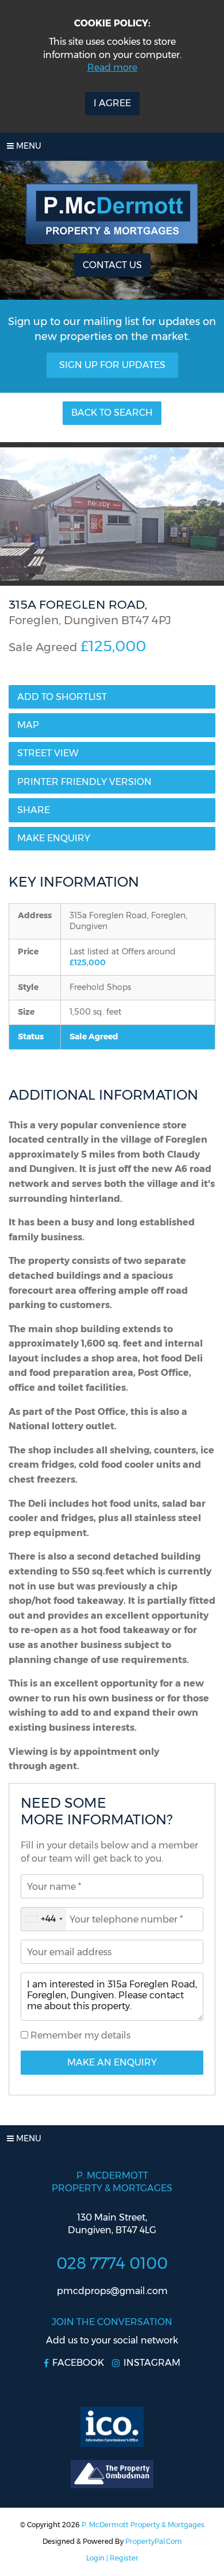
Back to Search (112, 413)
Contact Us (112, 265)
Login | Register (112, 2558)
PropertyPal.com (154, 2541)
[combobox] (44, 1919)
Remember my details (79, 2035)
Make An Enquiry (112, 2062)
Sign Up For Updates (112, 365)
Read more (112, 67)
